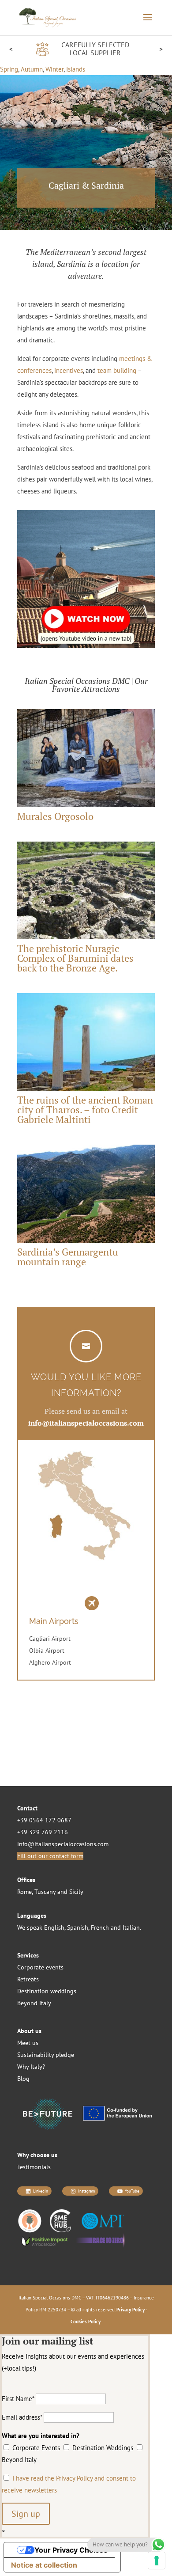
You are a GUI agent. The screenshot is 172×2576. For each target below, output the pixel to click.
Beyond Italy (34, 2003)
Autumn (32, 69)
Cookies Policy (86, 2322)
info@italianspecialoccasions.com (63, 1844)
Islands (76, 69)
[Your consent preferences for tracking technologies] (157, 2561)
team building (117, 370)
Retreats (28, 1979)
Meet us (28, 2043)
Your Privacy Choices (71, 2550)
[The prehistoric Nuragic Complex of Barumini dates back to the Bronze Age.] (86, 939)
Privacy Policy (131, 2310)
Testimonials (34, 2167)
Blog (23, 2079)
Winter (54, 69)
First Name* (18, 2399)
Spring (9, 69)
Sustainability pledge (46, 2055)
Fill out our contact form (50, 1856)
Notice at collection (44, 2565)
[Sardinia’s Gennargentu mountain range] (86, 1242)
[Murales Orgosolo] (86, 807)
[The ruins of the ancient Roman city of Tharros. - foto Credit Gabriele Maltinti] (86, 1091)
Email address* (22, 2417)
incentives (69, 370)
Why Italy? (31, 2067)
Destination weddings (47, 1991)
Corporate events (40, 1967)
